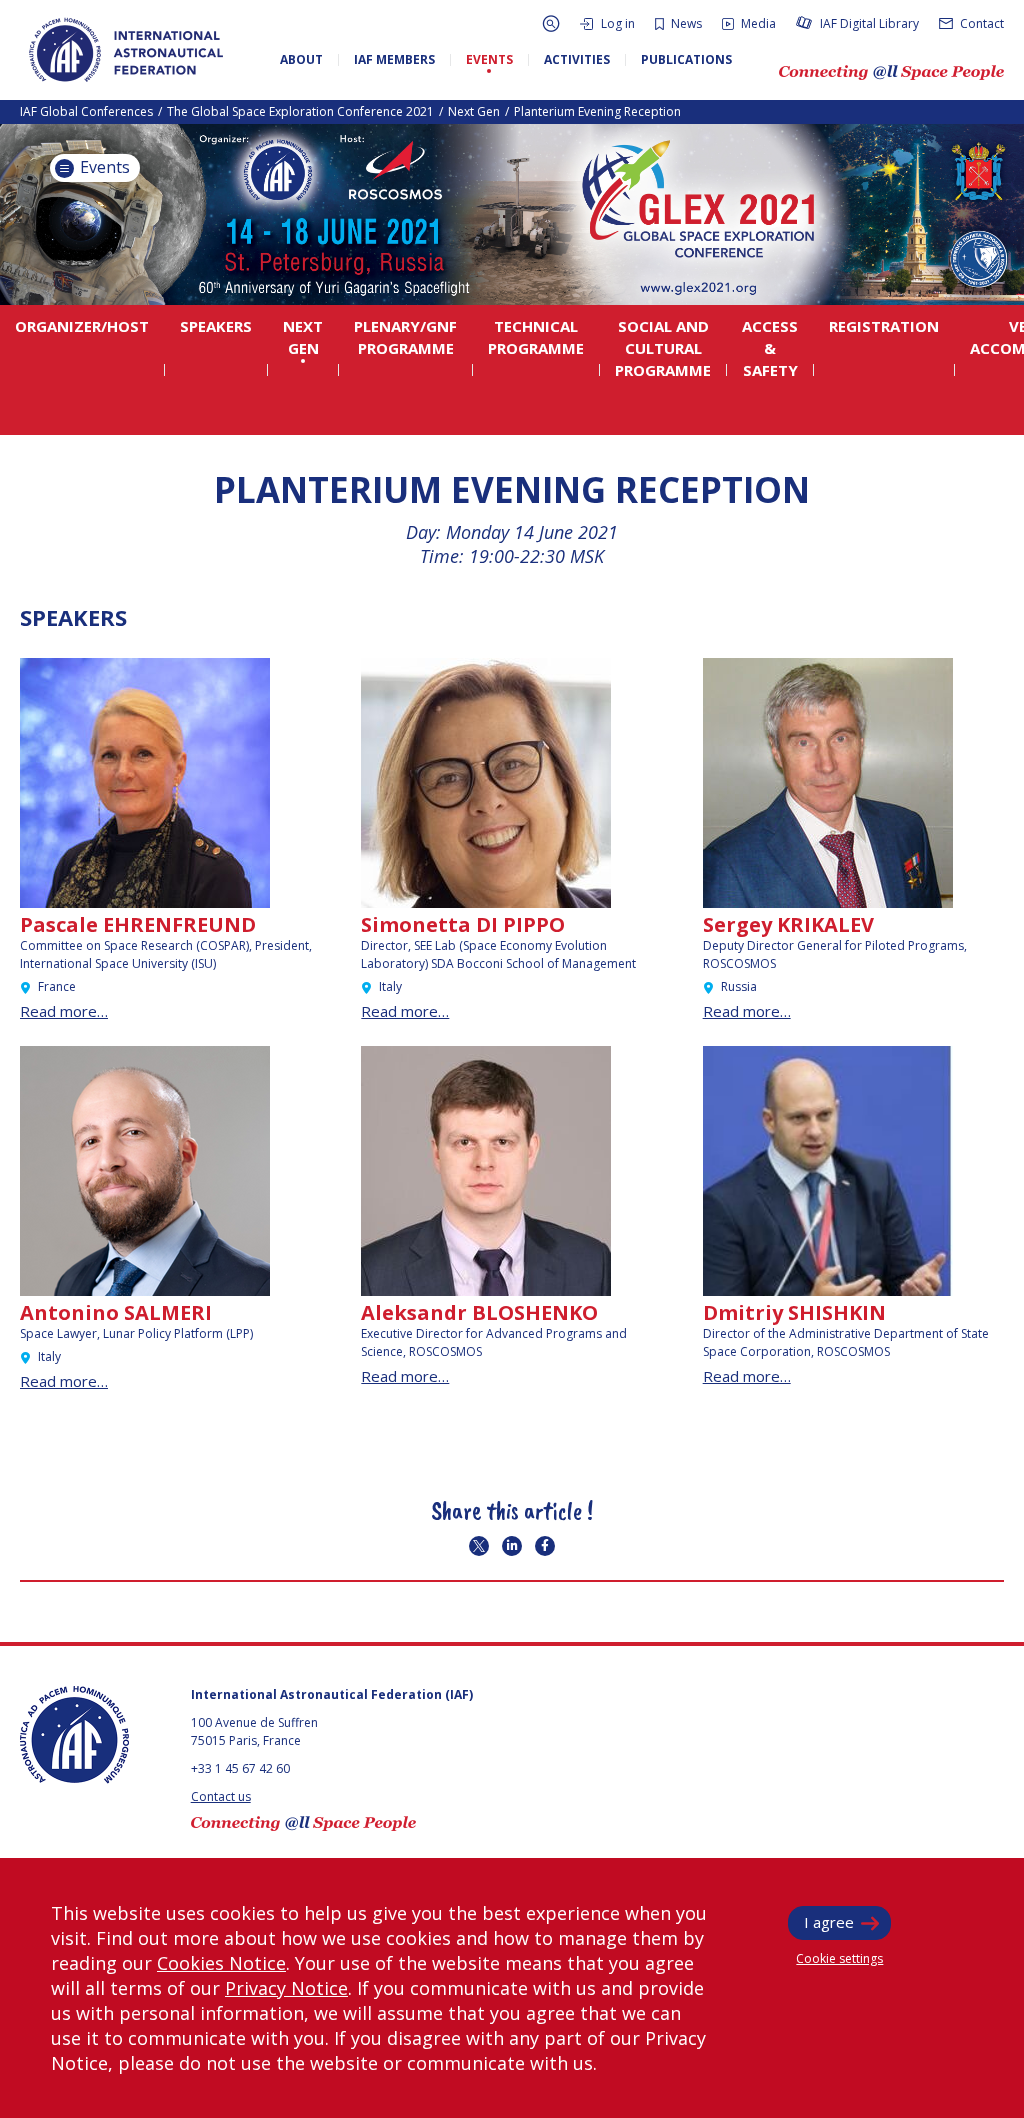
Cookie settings (839, 1958)
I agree (829, 1922)
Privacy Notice (286, 1988)
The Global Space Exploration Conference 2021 (300, 111)
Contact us (221, 1796)
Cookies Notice (221, 1963)
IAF (126, 50)
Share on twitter (479, 1546)
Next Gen (474, 111)
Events (103, 167)
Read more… (64, 1011)
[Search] (551, 23)
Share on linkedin (512, 1546)
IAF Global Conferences (86, 111)
